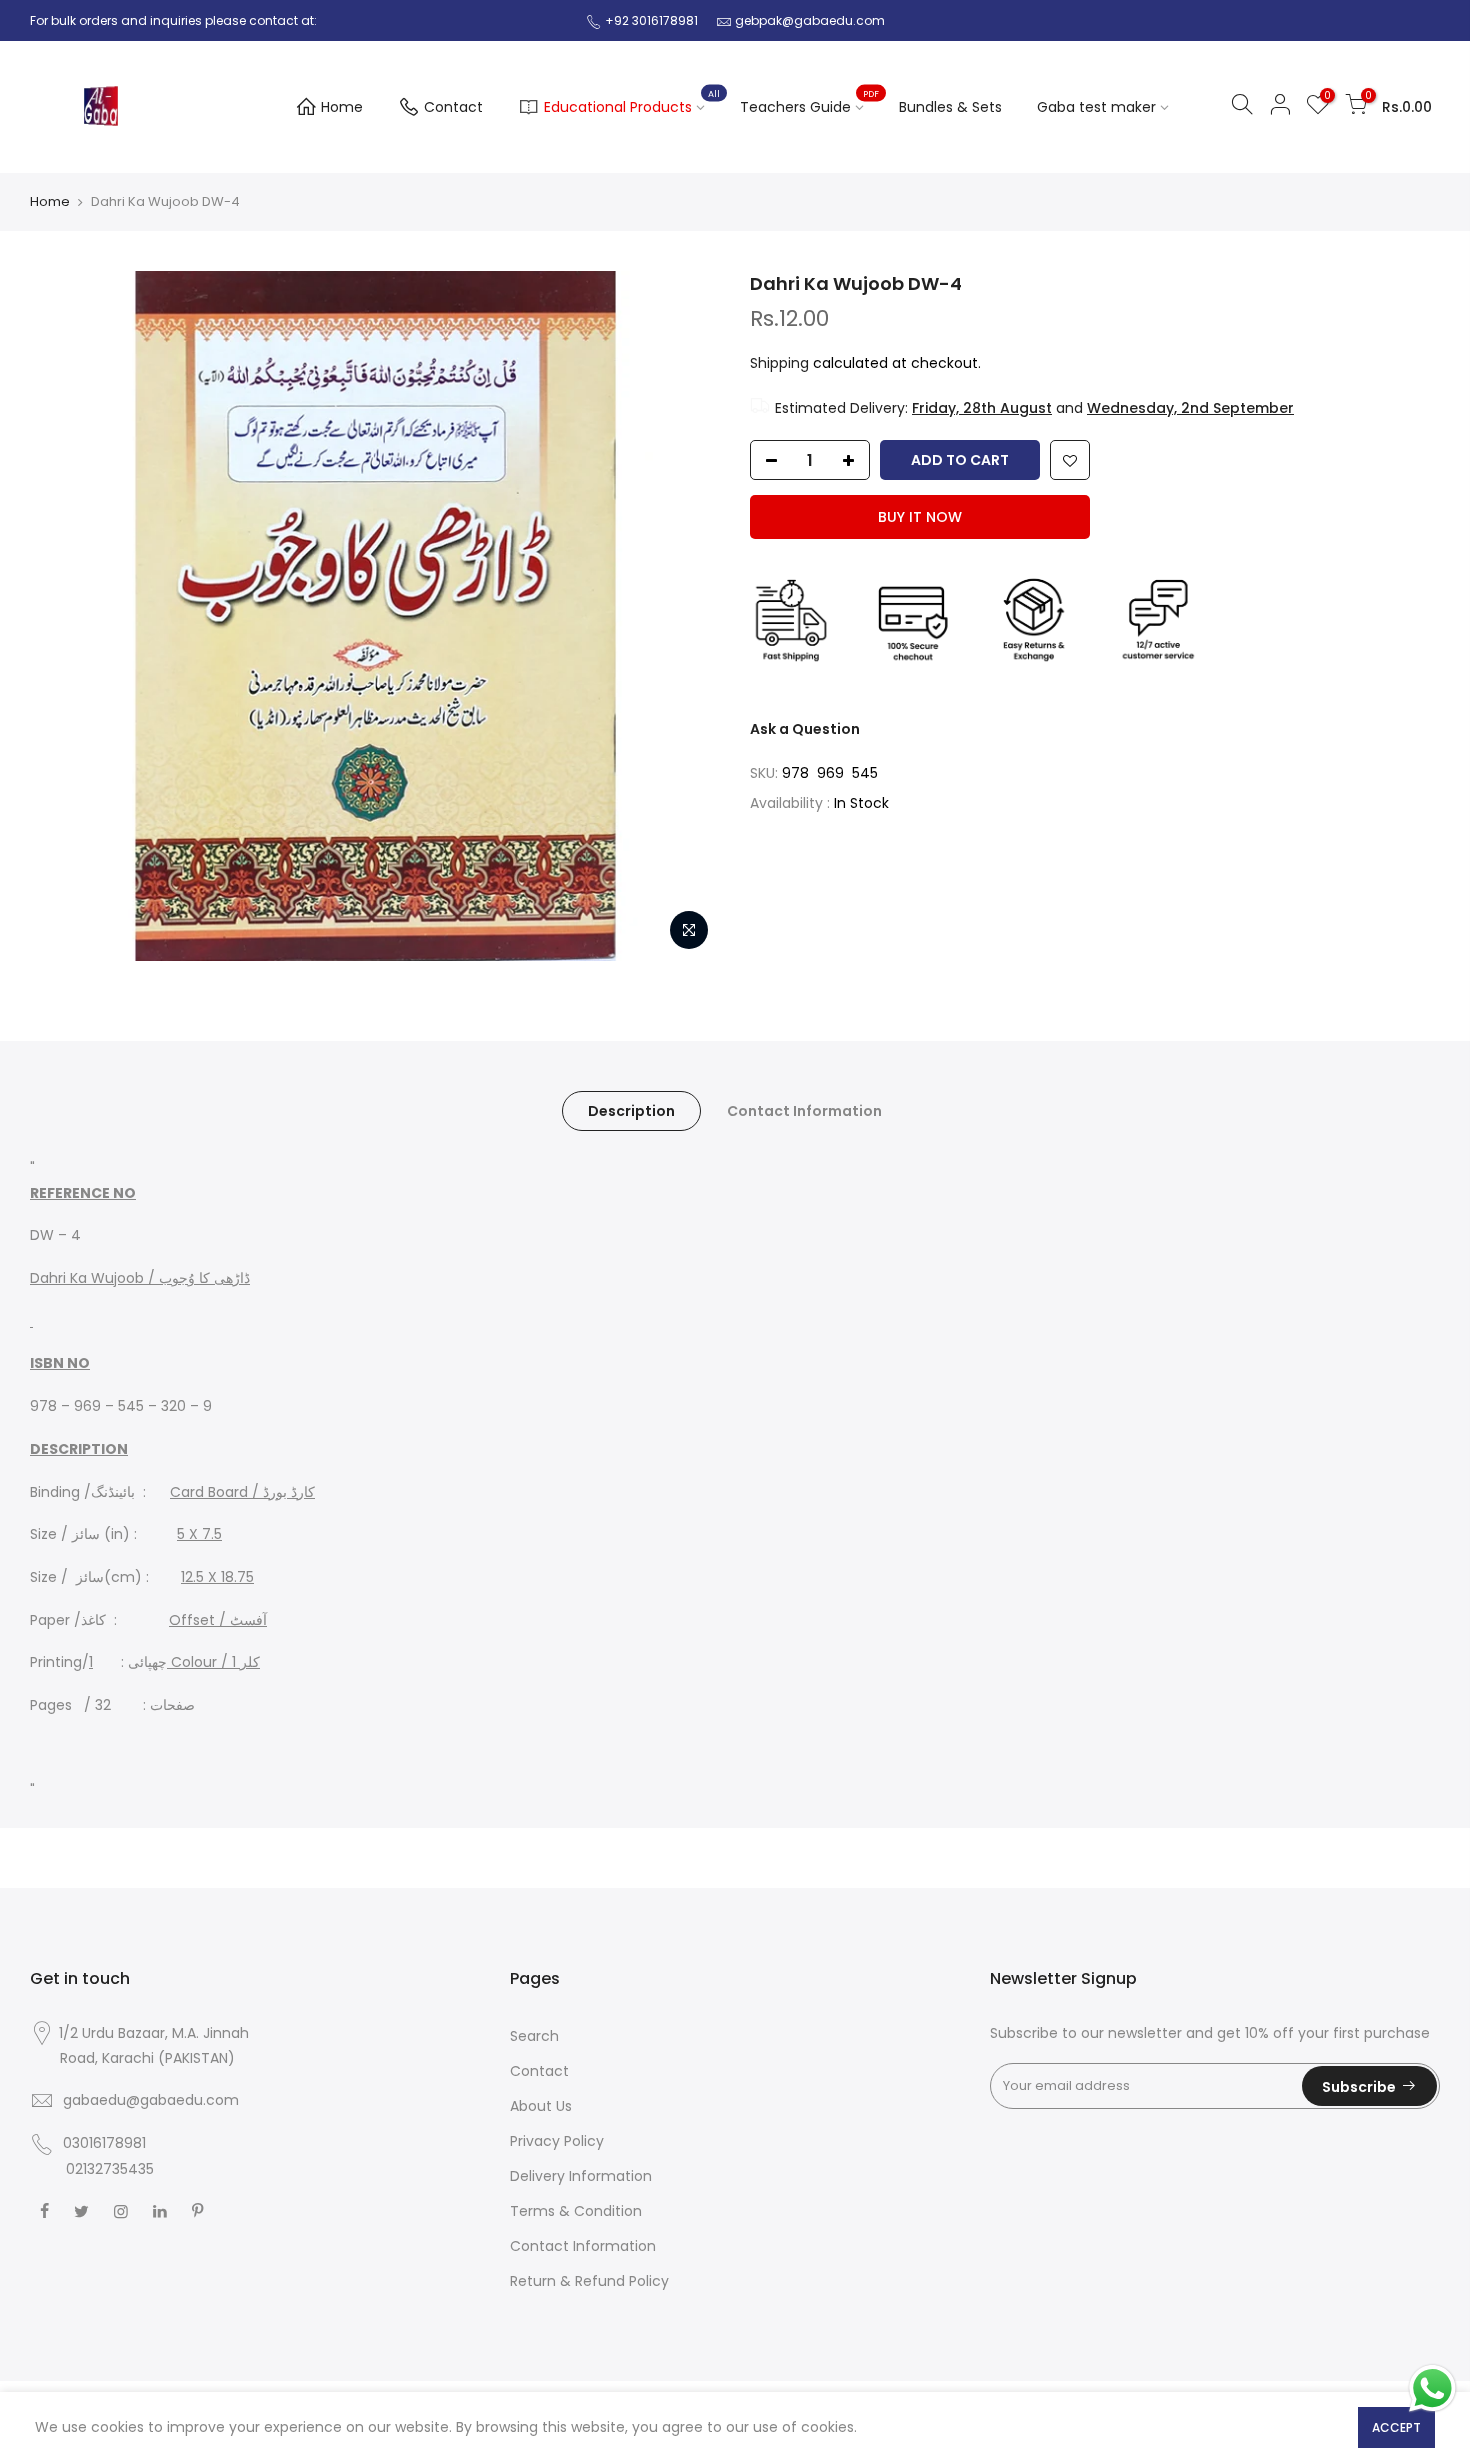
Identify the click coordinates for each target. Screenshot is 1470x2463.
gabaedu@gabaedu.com (151, 2100)
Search (534, 2036)
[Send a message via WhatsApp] (1432, 2388)
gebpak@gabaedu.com (810, 20)
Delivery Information (581, 2176)
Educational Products (632, 103)
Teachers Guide (810, 103)
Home (342, 107)
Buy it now (920, 517)
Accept (1396, 2427)
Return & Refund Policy (589, 2281)
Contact (453, 107)
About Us (541, 2106)
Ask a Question (805, 729)
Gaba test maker (1096, 107)
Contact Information (804, 1111)
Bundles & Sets (950, 107)
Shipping (779, 363)
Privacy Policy (557, 2141)
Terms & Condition (576, 2211)
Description (631, 1111)
